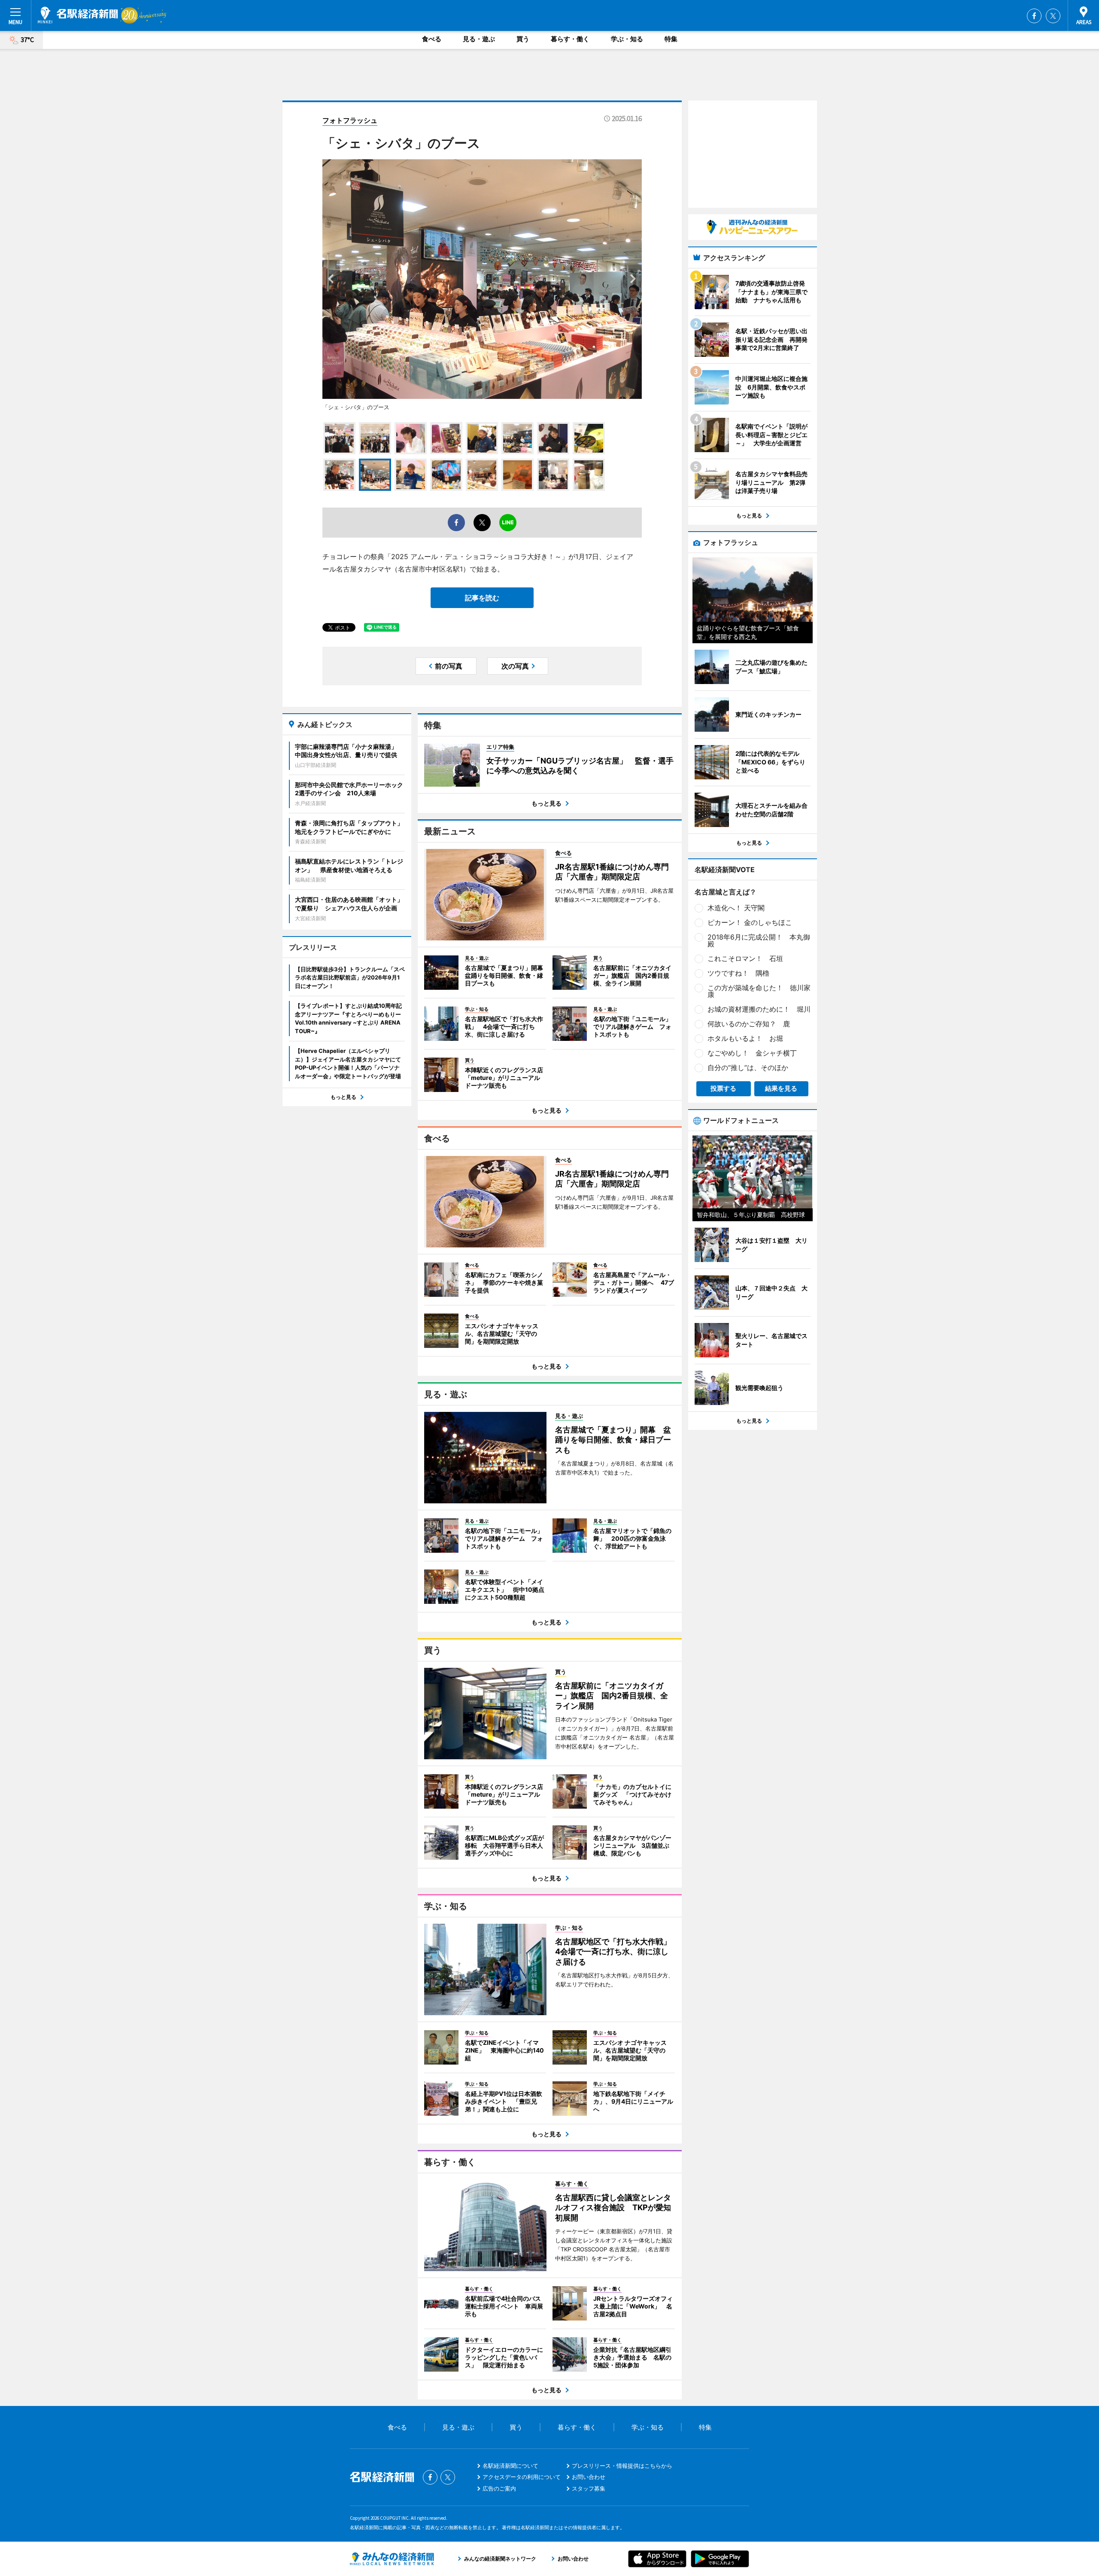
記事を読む (482, 598)
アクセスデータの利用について (522, 2477)
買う (523, 39)
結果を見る (781, 1088)
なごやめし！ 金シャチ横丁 (752, 1053)
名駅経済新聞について (510, 2466)
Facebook (1034, 16)
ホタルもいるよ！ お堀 (745, 1038)
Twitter (1053, 16)
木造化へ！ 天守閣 (736, 908)
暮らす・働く (570, 39)
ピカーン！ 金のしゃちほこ (750, 922)
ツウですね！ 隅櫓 (738, 973)
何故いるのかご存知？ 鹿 (749, 1024)
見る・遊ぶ (479, 39)
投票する (723, 1088)
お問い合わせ (589, 2477)
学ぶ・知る (627, 39)
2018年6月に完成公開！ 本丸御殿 (759, 940)
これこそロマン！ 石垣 (745, 958)
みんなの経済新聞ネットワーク (392, 2559)
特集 (671, 39)
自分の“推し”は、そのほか (748, 1068)
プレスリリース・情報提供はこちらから (622, 2466)
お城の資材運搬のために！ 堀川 (759, 1009)
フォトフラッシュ (350, 120)
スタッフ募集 (589, 2488)
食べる (432, 39)
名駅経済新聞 (78, 15)
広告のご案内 (499, 2488)
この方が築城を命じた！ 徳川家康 (759, 991)
